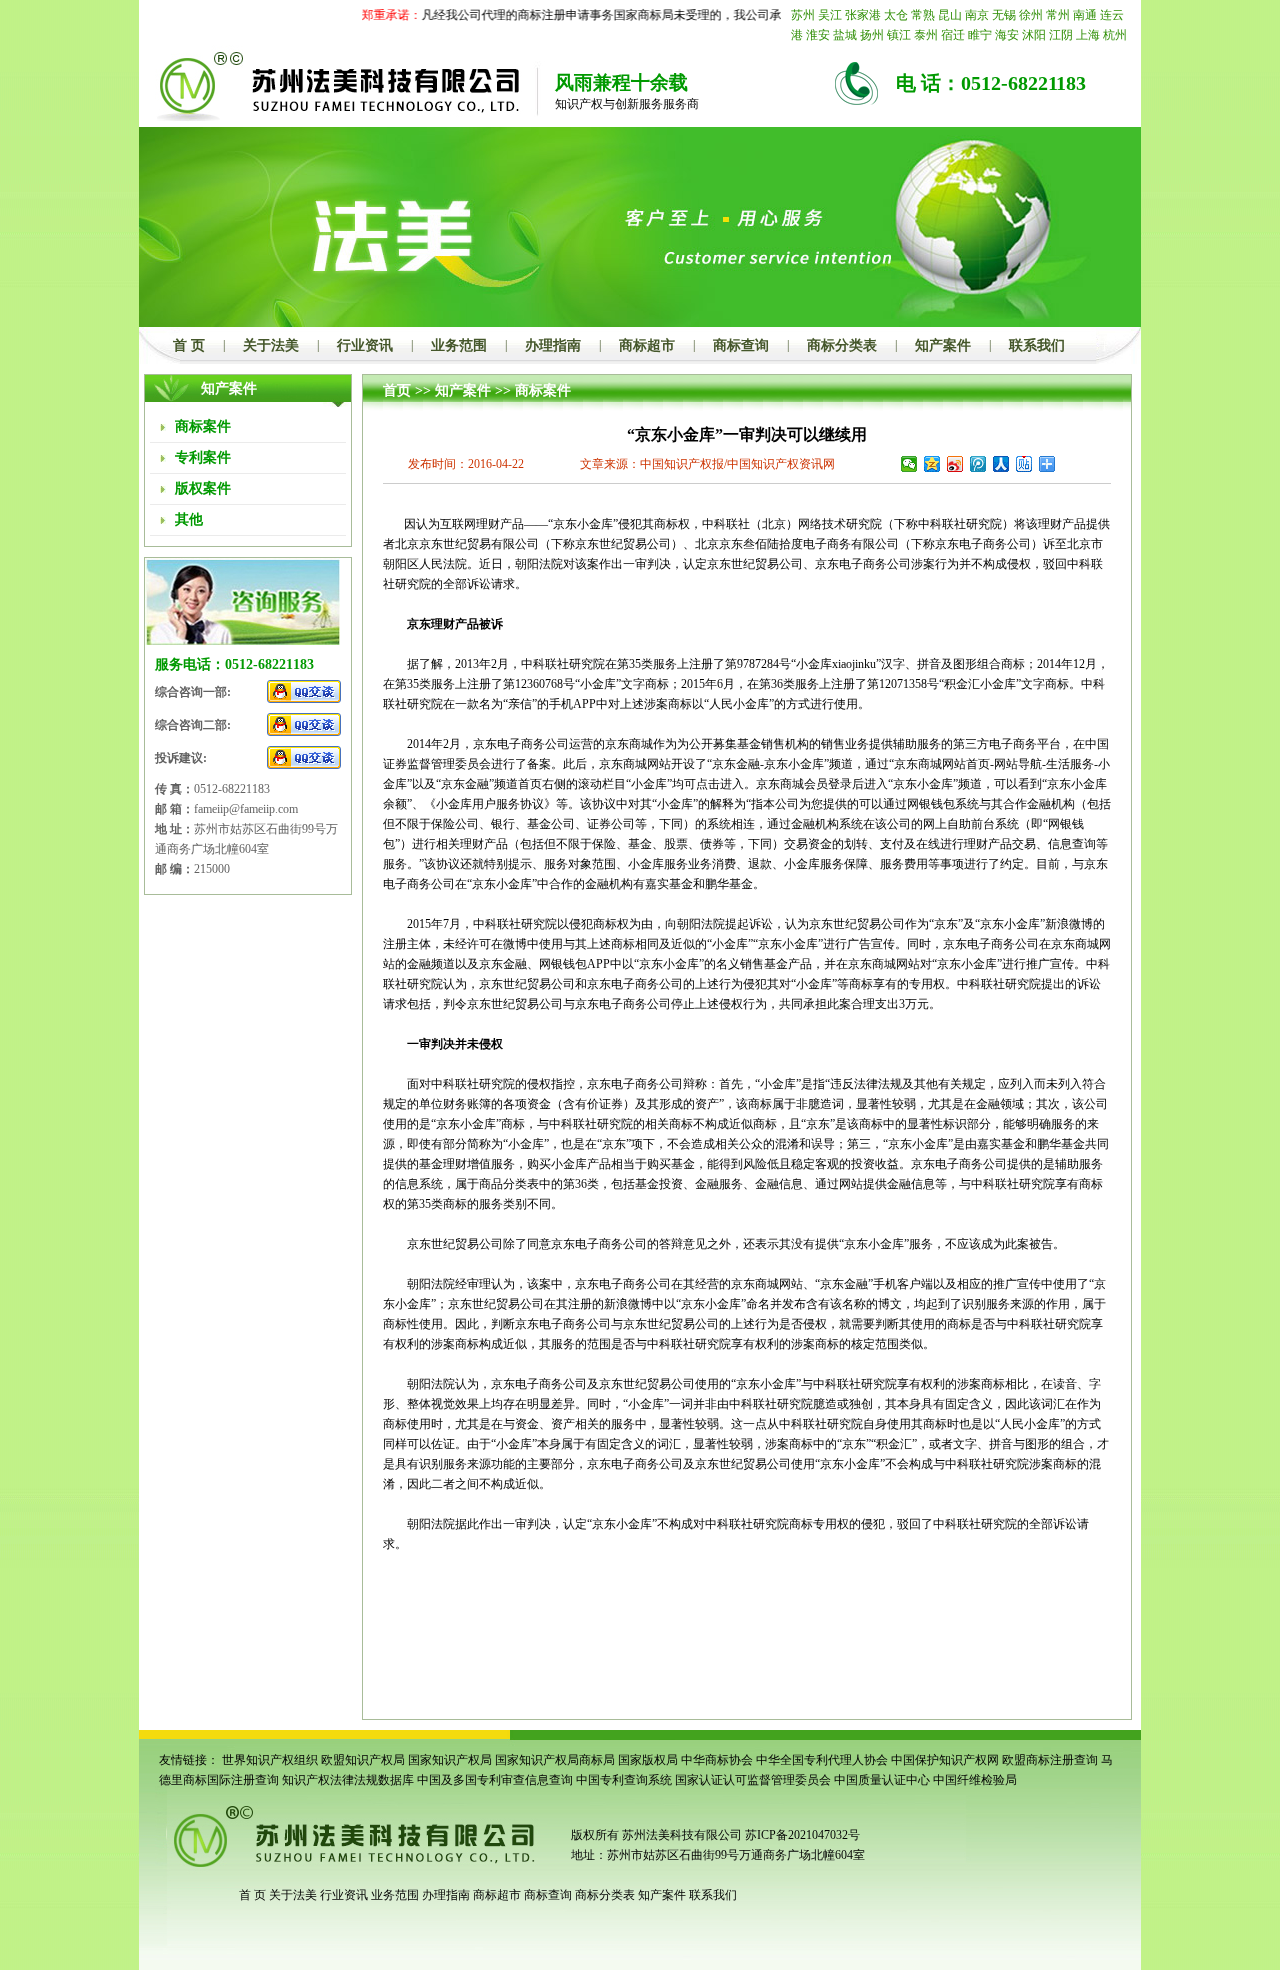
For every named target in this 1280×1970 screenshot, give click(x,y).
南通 (1085, 15)
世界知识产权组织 (270, 1760)
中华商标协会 (717, 1760)
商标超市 (647, 345)
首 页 (189, 345)
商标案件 (543, 390)
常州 (1058, 15)
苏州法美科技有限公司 (680, 1835)
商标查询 (741, 345)
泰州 (926, 35)
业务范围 (459, 345)
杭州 (1115, 35)
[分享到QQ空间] (932, 464)
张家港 (863, 15)
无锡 (1004, 15)
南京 (977, 15)
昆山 (950, 15)
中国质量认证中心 (882, 1780)
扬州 (872, 35)
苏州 (803, 15)
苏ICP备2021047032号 (802, 1835)
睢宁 (980, 35)
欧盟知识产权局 (363, 1760)
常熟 (923, 15)
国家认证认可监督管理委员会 (753, 1780)
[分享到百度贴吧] (1024, 464)
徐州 (1031, 15)
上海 (1088, 35)
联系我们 (1037, 345)
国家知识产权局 (450, 1760)
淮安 (818, 35)
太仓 (896, 15)
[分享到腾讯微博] (978, 464)
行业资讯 (365, 345)
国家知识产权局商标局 (555, 1760)
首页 (397, 390)
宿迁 (953, 35)
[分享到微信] (909, 464)
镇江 (899, 35)
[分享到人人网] (1001, 464)
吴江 (830, 15)
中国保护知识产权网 (945, 1760)
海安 (1007, 35)
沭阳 (1034, 35)
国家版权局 (648, 1760)
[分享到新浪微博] (955, 464)
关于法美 (271, 345)
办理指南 (553, 345)
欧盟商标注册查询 (1050, 1760)
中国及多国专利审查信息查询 (495, 1780)
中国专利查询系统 (624, 1780)
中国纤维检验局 (975, 1780)
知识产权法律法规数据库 (348, 1780)
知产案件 (943, 345)
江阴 (1061, 35)
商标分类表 (842, 345)
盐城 (845, 35)
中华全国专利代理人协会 (822, 1760)
